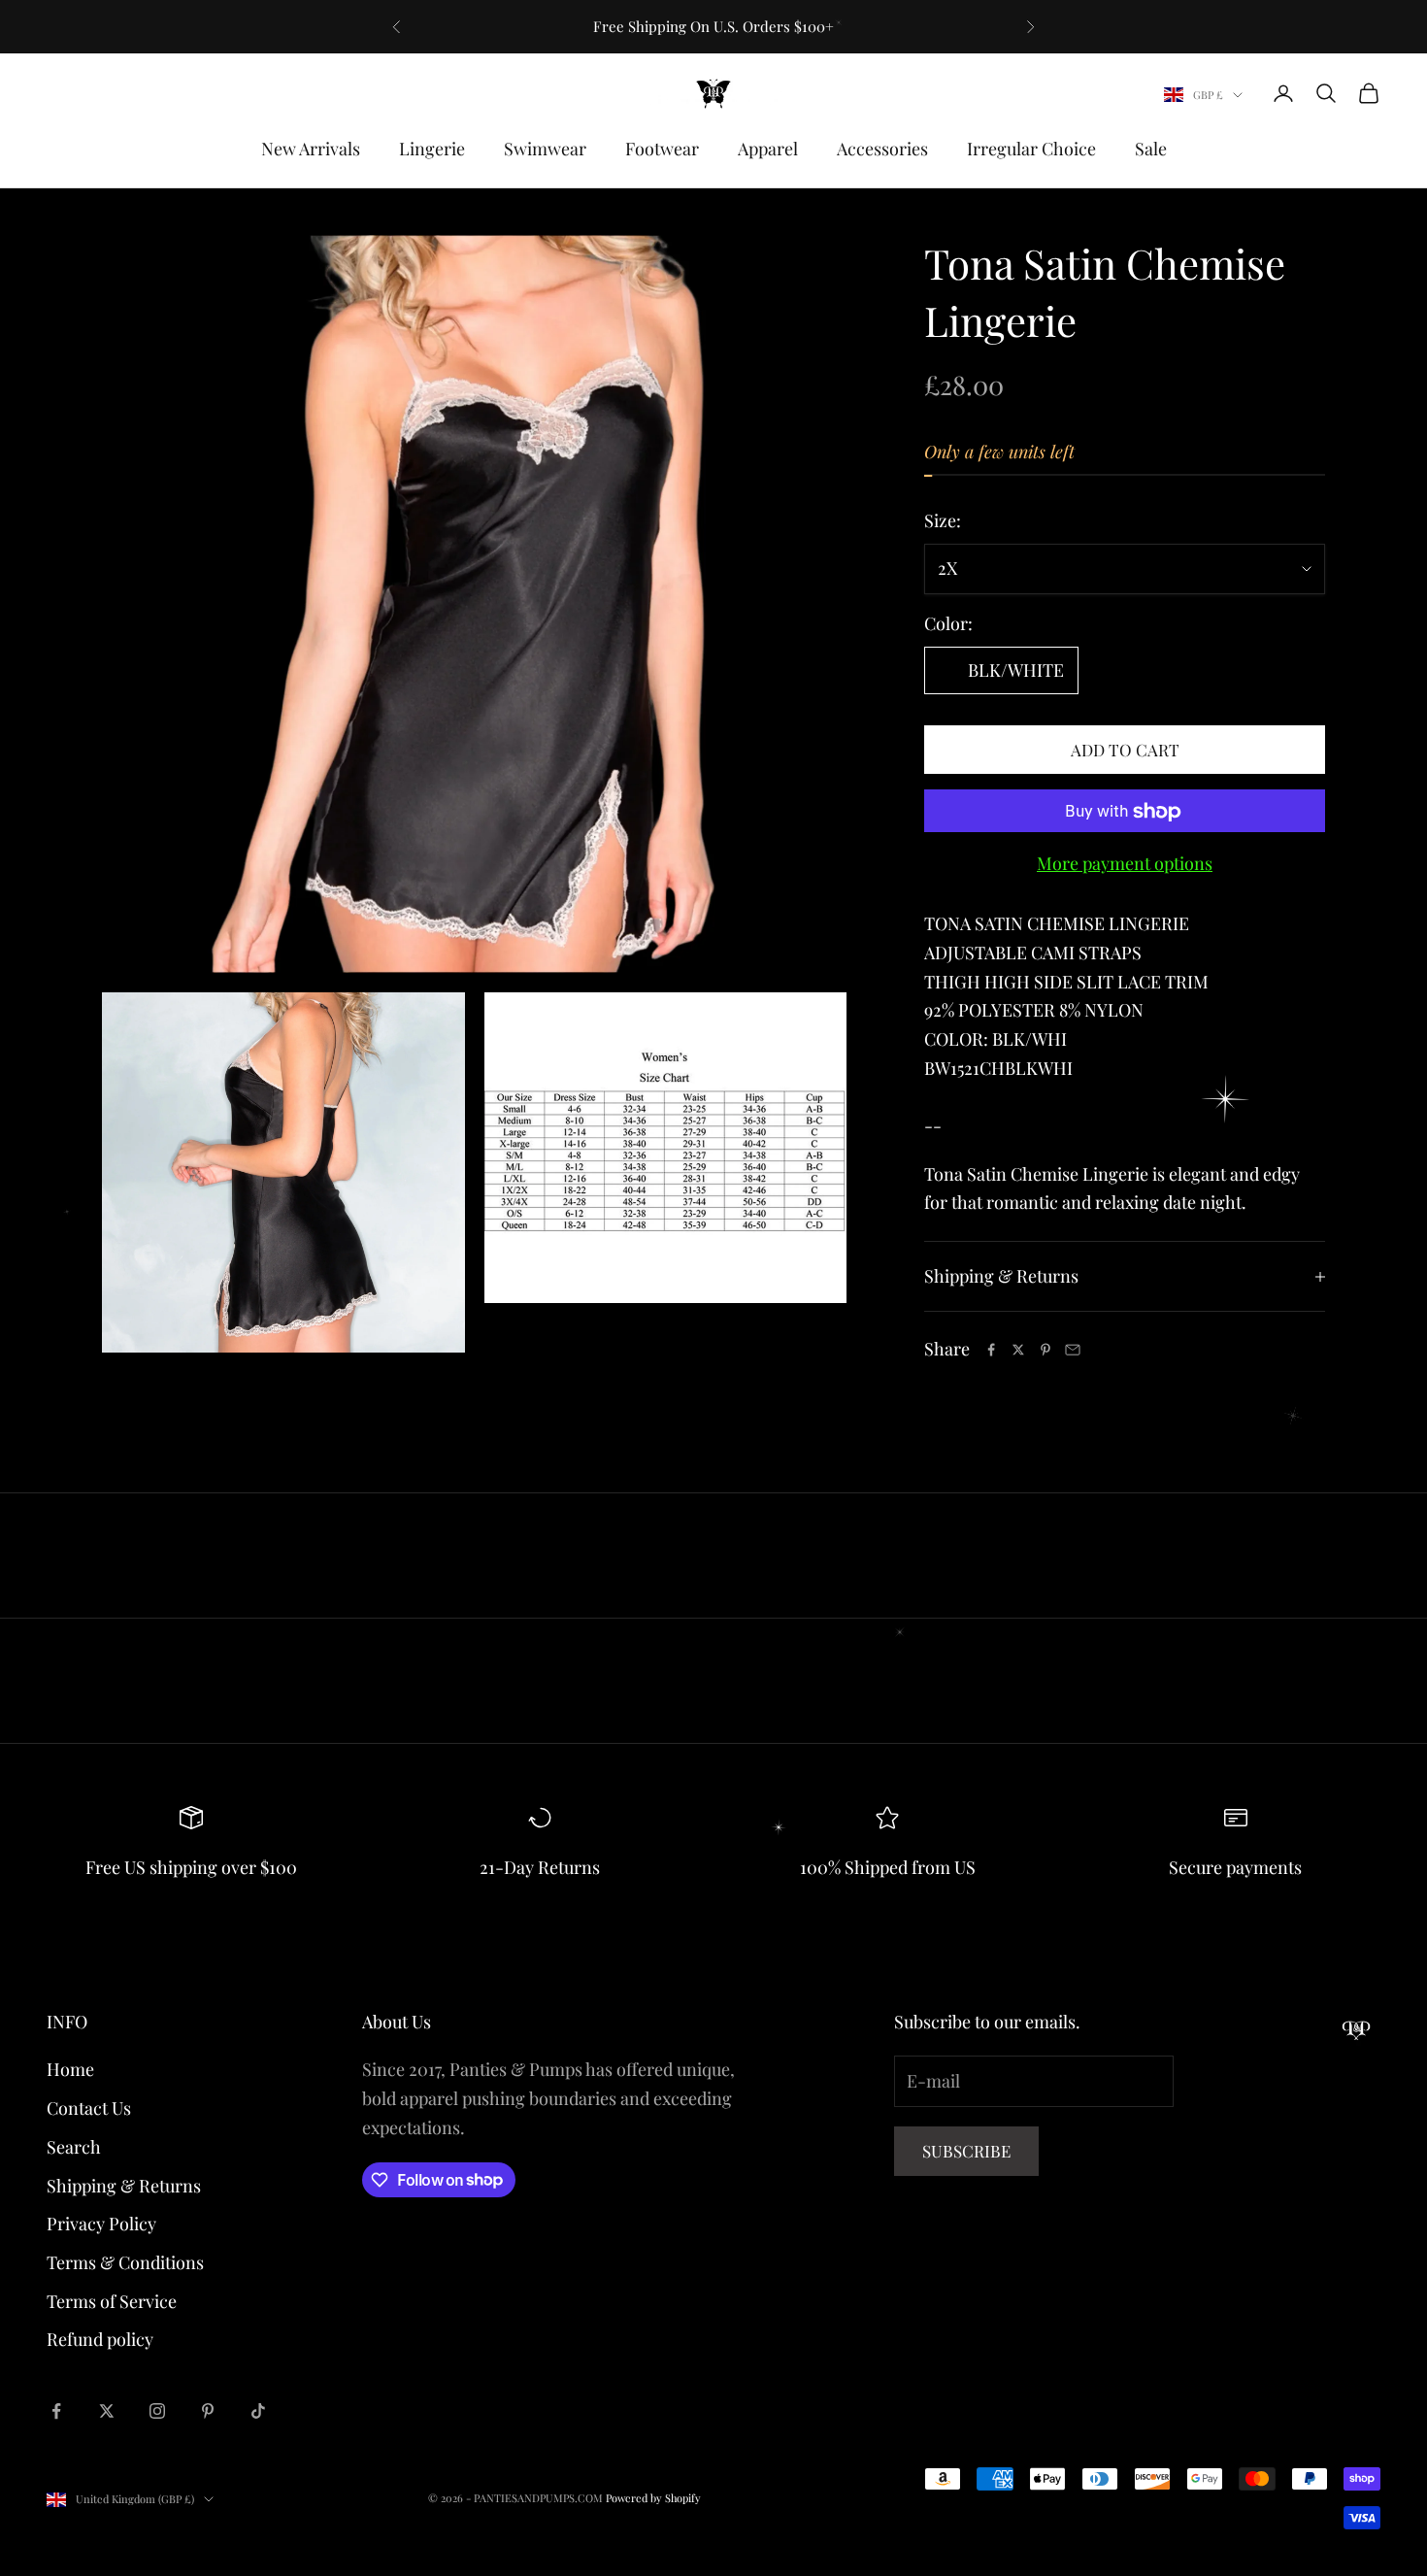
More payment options (1125, 864)
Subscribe (966, 2151)
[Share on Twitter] (1018, 1350)
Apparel (768, 149)
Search (74, 2147)
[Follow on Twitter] (107, 2411)
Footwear (662, 149)
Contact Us (89, 2108)
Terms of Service (112, 2301)
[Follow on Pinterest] (208, 2411)
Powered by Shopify (653, 2498)
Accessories (882, 149)
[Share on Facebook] (991, 1350)
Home (70, 2069)
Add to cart (1125, 750)
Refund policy (100, 2339)
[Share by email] (1073, 1350)
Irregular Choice (1031, 149)
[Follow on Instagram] (157, 2411)
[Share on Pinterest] (1045, 1350)
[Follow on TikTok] (258, 2411)
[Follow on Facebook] (56, 2411)
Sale (1151, 149)
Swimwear (545, 149)
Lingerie (432, 149)
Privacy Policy (101, 2224)
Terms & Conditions (125, 2262)
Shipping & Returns (124, 2186)
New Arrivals (311, 149)
